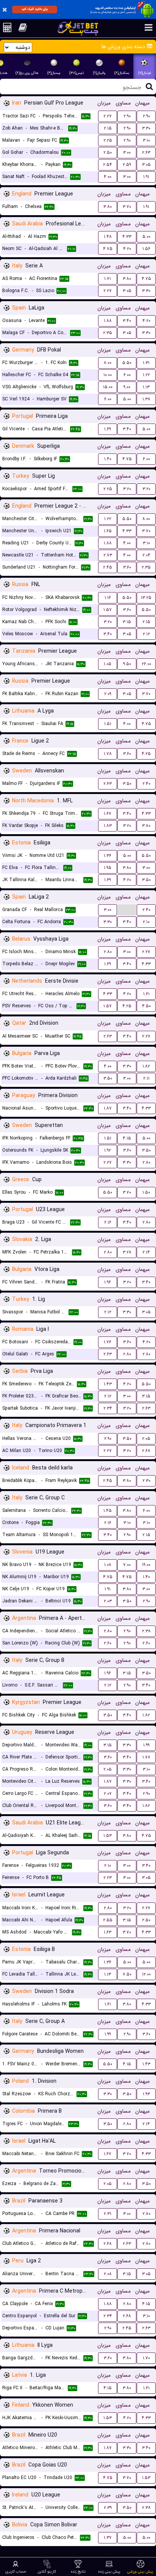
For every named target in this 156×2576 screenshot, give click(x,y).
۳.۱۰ (146, 140)
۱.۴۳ (108, 1384)
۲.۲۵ (108, 140)
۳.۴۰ (127, 321)
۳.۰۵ (146, 165)
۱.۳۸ (146, 399)
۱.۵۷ (108, 610)
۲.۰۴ (146, 555)
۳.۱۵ (127, 622)
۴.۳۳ (127, 237)
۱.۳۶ (108, 856)
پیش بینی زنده (109, 2571)
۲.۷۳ (108, 555)
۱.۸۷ (108, 1108)
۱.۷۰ (146, 2358)
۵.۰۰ (146, 237)
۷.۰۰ (127, 1565)
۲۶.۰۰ (146, 664)
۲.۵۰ (108, 152)
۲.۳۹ (108, 2508)
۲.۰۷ (108, 1794)
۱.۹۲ (108, 1150)
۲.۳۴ (108, 1408)
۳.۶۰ (127, 567)
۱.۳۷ (108, 2538)
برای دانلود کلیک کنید (35, 9)
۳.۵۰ (127, 784)
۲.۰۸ (108, 2274)
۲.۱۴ (146, 1252)
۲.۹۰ (127, 116)
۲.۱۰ (146, 922)
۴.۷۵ (108, 249)
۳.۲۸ (127, 1252)
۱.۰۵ (108, 664)
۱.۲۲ (146, 375)
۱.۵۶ (146, 249)
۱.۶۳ (108, 1932)
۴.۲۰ (127, 249)
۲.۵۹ (127, 165)
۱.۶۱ (146, 994)
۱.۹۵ (108, 868)
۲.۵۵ (108, 1920)
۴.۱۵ (127, 1138)
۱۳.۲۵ (146, 598)
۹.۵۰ (127, 664)
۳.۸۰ (108, 207)
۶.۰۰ (127, 375)
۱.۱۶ (108, 598)
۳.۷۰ (127, 207)
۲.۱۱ (146, 1078)
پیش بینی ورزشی (140, 2571)
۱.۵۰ (146, 1192)
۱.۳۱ (146, 363)
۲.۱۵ (108, 128)
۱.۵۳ (108, 1836)
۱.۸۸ (108, 321)
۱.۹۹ (146, 1745)
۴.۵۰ (146, 1006)
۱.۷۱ (108, 279)
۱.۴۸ (108, 237)
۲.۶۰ (108, 1643)
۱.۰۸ (108, 1565)
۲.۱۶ (108, 1222)
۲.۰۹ (108, 694)
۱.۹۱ (146, 177)
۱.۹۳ (146, 2094)
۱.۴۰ (108, 459)
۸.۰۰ (108, 363)
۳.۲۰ (127, 489)
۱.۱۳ (146, 387)
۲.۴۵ (108, 567)
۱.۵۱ (108, 724)
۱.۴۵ (108, 1511)
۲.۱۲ (146, 634)
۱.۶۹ (108, 429)
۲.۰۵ (146, 1439)
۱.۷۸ (108, 754)
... (127, 909)
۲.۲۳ (108, 1878)
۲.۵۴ (108, 165)
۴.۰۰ (108, 177)
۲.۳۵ (108, 333)
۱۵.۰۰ (108, 387)
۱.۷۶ (108, 1342)
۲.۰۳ (108, 1601)
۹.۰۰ (127, 387)
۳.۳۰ (146, 128)
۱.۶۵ (108, 531)
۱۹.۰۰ (146, 1565)
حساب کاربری (16, 2571)
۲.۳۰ (146, 1481)
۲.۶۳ (146, 152)
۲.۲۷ (108, 116)
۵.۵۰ (127, 363)
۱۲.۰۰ (146, 1974)
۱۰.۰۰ (108, 375)
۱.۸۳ (108, 826)
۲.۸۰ (108, 952)
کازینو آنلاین (47, 2571)
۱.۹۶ (108, 1282)
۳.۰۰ (127, 152)
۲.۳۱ (108, 2214)
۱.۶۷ (108, 814)
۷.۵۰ (127, 1974)
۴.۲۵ (146, 754)
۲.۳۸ (146, 1631)
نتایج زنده (78, 2571)
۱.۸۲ (146, 1066)
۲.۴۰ (146, 784)
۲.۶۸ (146, 1451)
